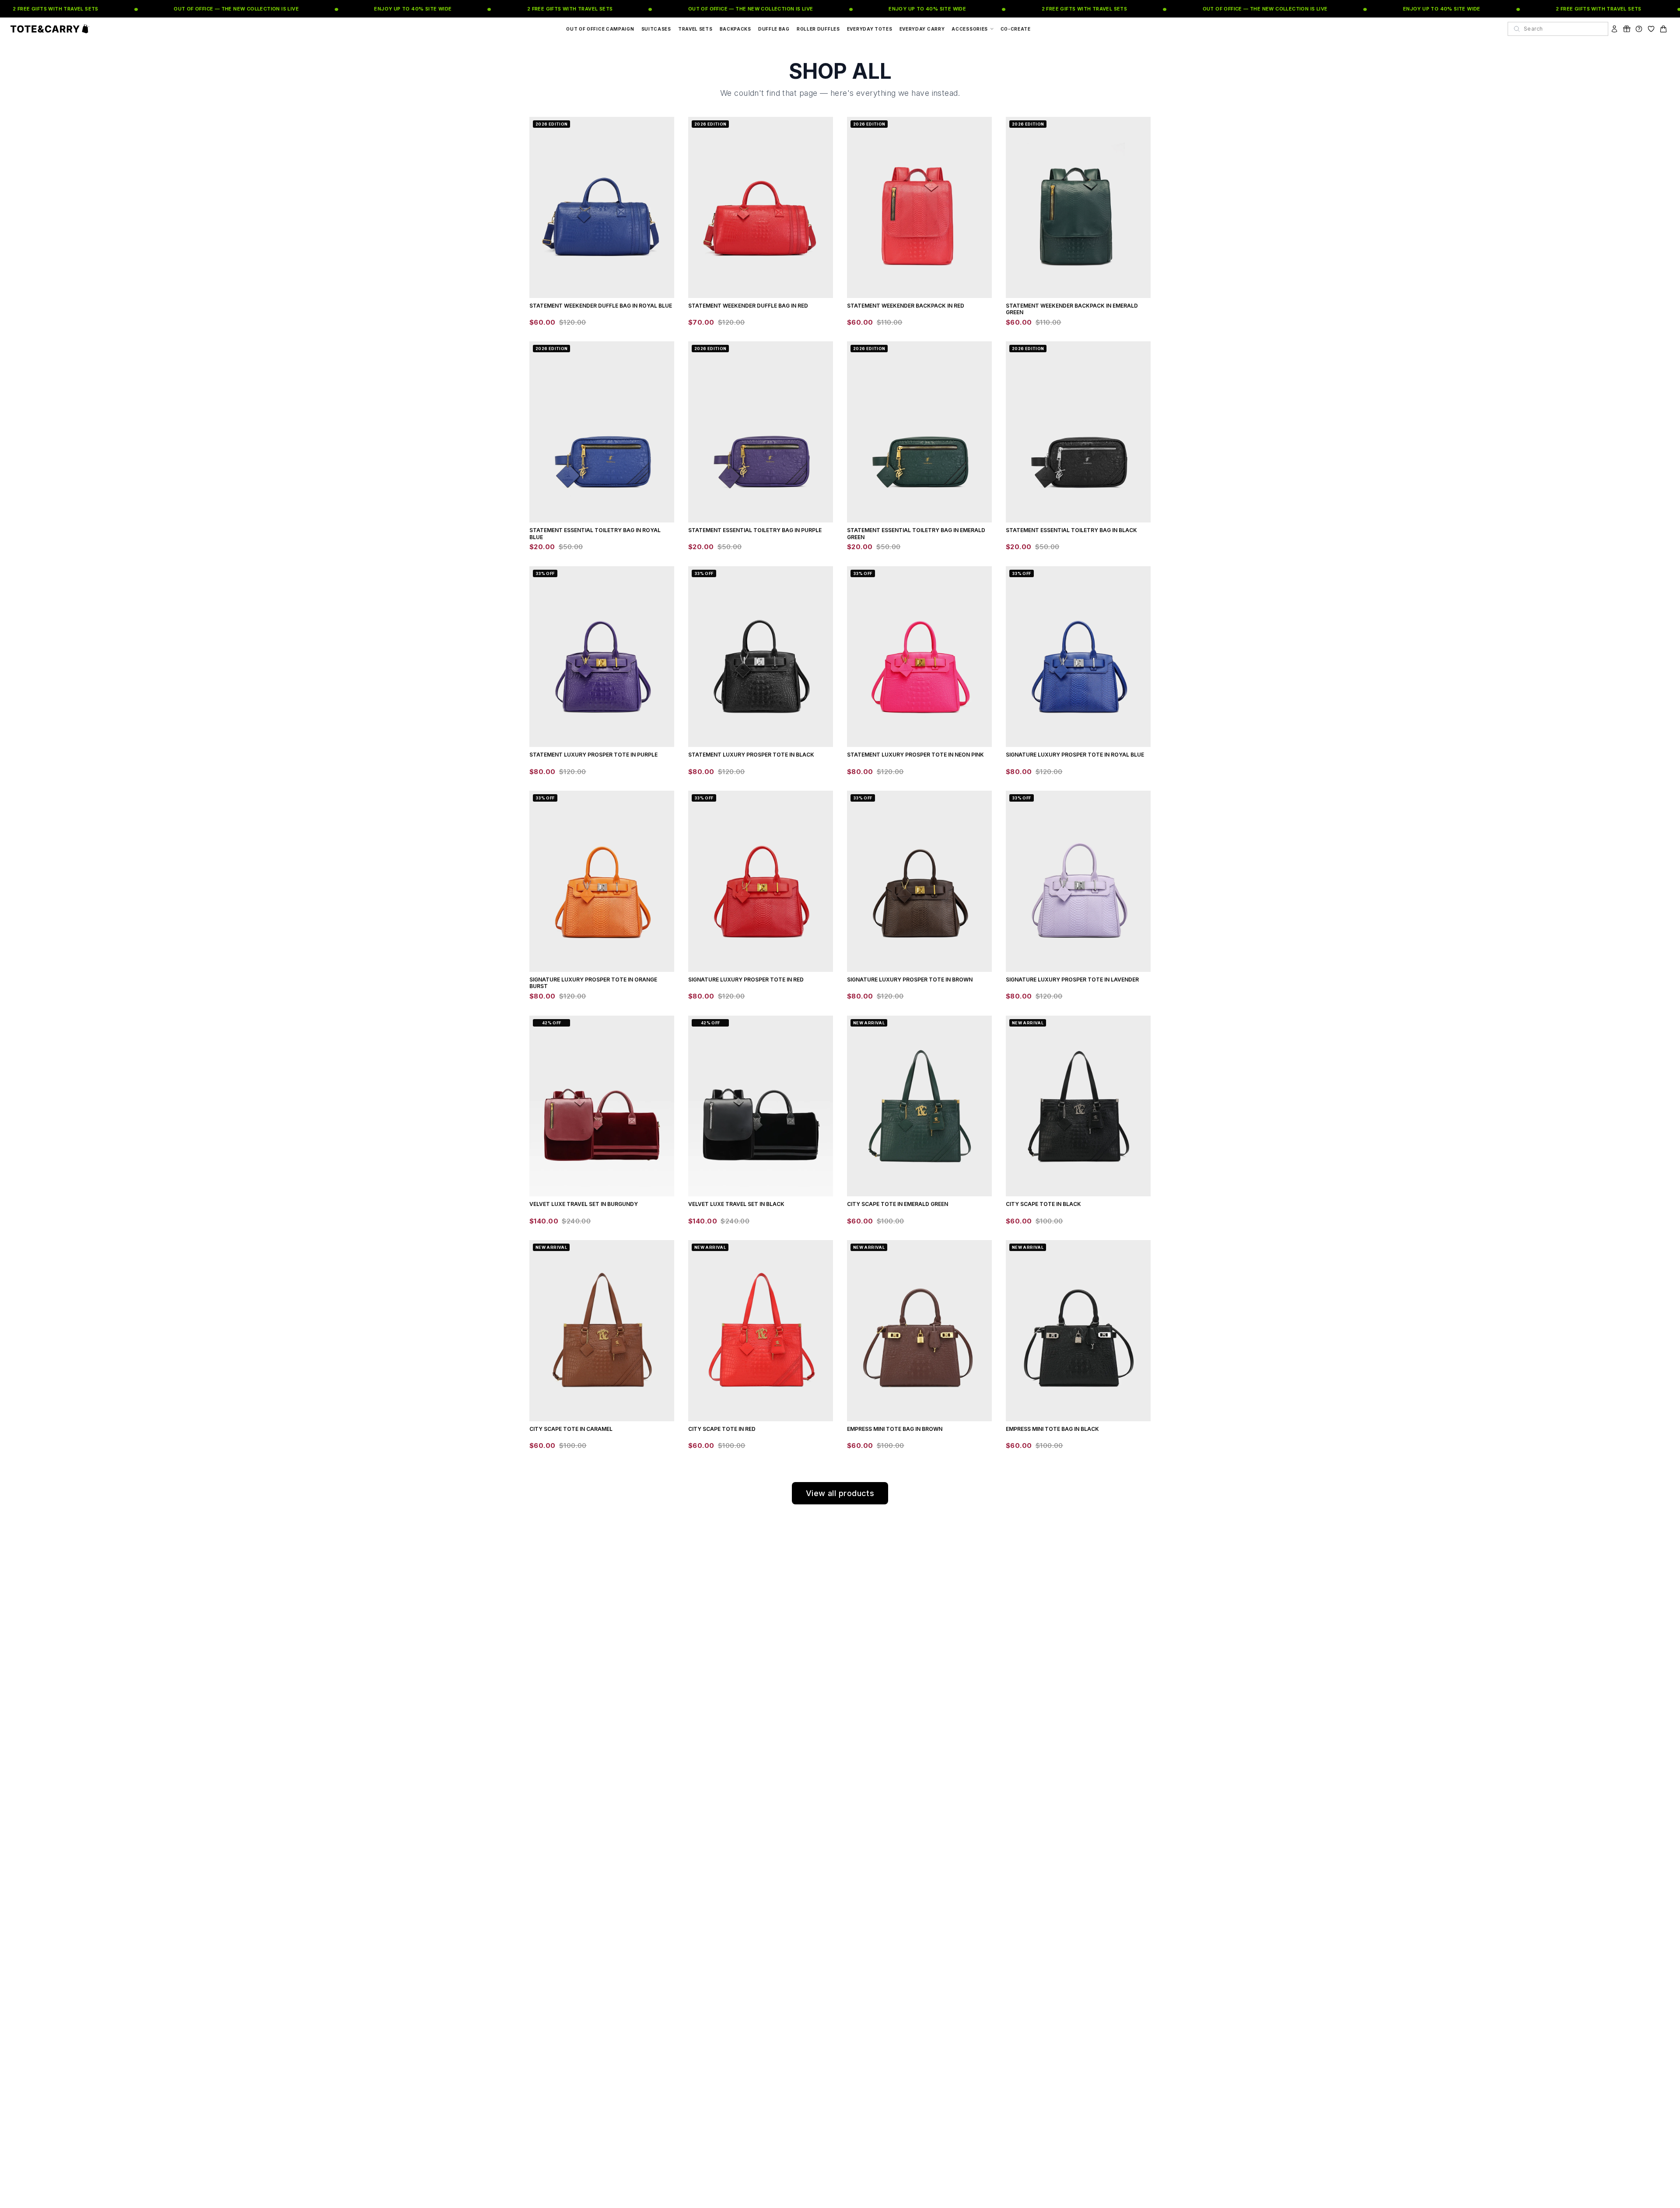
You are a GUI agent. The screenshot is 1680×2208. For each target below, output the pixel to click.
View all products (840, 1493)
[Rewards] (1627, 29)
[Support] (1639, 29)
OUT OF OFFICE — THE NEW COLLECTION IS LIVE (182, 9)
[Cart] (1663, 29)
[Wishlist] (1651, 29)
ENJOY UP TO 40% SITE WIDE (359, 9)
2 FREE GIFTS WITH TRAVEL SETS (515, 9)
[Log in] (1614, 29)
